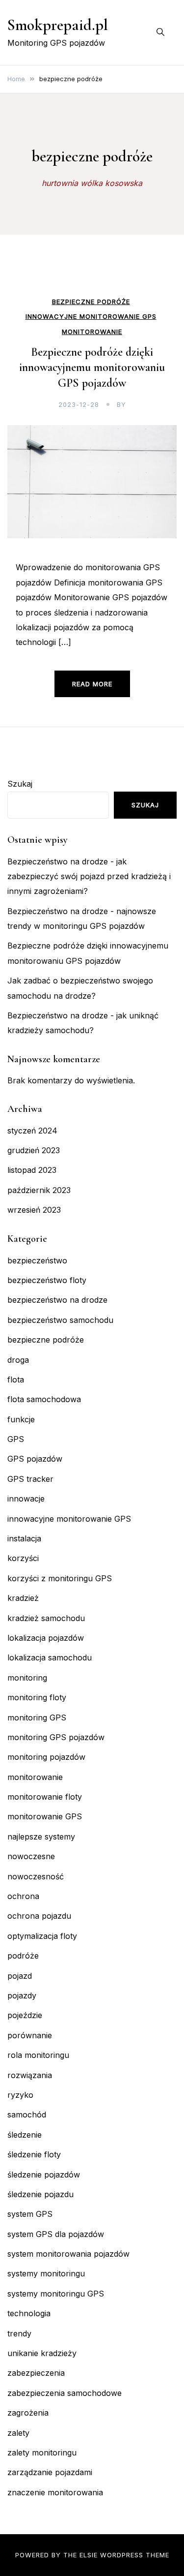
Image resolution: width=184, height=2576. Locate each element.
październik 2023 (39, 1190)
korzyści (23, 1558)
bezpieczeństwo (37, 1260)
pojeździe (25, 2015)
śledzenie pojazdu (40, 2194)
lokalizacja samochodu (50, 1657)
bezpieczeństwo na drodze (57, 1300)
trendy (19, 2333)
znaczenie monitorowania (55, 2492)
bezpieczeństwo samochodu (60, 1320)
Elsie (89, 2555)
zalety (18, 2433)
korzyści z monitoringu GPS (60, 1578)
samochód (27, 2115)
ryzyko (20, 2095)
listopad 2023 (32, 1170)
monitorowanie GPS (45, 1816)
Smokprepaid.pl (58, 25)
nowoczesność (36, 1876)
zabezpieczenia (36, 2373)
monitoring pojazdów (46, 1757)
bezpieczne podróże (91, 302)
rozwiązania (30, 2075)
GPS (16, 1439)
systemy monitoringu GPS (56, 2294)
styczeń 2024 (32, 1131)
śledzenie (25, 2135)
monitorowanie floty (45, 1797)
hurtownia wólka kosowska (92, 183)
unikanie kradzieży (42, 2353)
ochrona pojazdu (39, 1916)
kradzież (23, 1598)
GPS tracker (30, 1479)
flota (16, 1380)
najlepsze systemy (41, 1837)
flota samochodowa (44, 1399)
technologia (29, 2313)
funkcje (21, 1419)
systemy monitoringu (46, 2273)
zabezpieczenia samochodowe (65, 2393)
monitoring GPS (37, 1717)
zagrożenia (28, 2413)
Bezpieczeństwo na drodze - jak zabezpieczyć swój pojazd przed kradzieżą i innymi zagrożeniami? (89, 876)
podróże (23, 1956)
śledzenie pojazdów (44, 2175)
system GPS (30, 2214)
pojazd (20, 1976)
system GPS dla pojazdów (56, 2234)
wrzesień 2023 (34, 1210)
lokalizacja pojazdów (46, 1638)
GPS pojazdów (35, 1459)
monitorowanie (92, 332)
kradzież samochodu (46, 1618)
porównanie (30, 2035)
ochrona (23, 1896)
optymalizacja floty (42, 1936)
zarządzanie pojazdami (50, 2472)
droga (18, 1360)
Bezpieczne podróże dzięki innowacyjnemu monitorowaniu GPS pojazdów (92, 367)
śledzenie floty (34, 2154)
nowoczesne (31, 1856)
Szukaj (20, 784)
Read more (92, 684)
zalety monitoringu (42, 2453)
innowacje (26, 1499)
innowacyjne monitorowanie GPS (91, 317)
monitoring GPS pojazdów (56, 1737)
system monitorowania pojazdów (68, 2254)
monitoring (27, 1678)
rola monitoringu (38, 2055)
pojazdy (22, 1995)
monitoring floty (37, 1697)
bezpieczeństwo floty (47, 1280)
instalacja (24, 1538)
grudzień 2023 (34, 1150)
